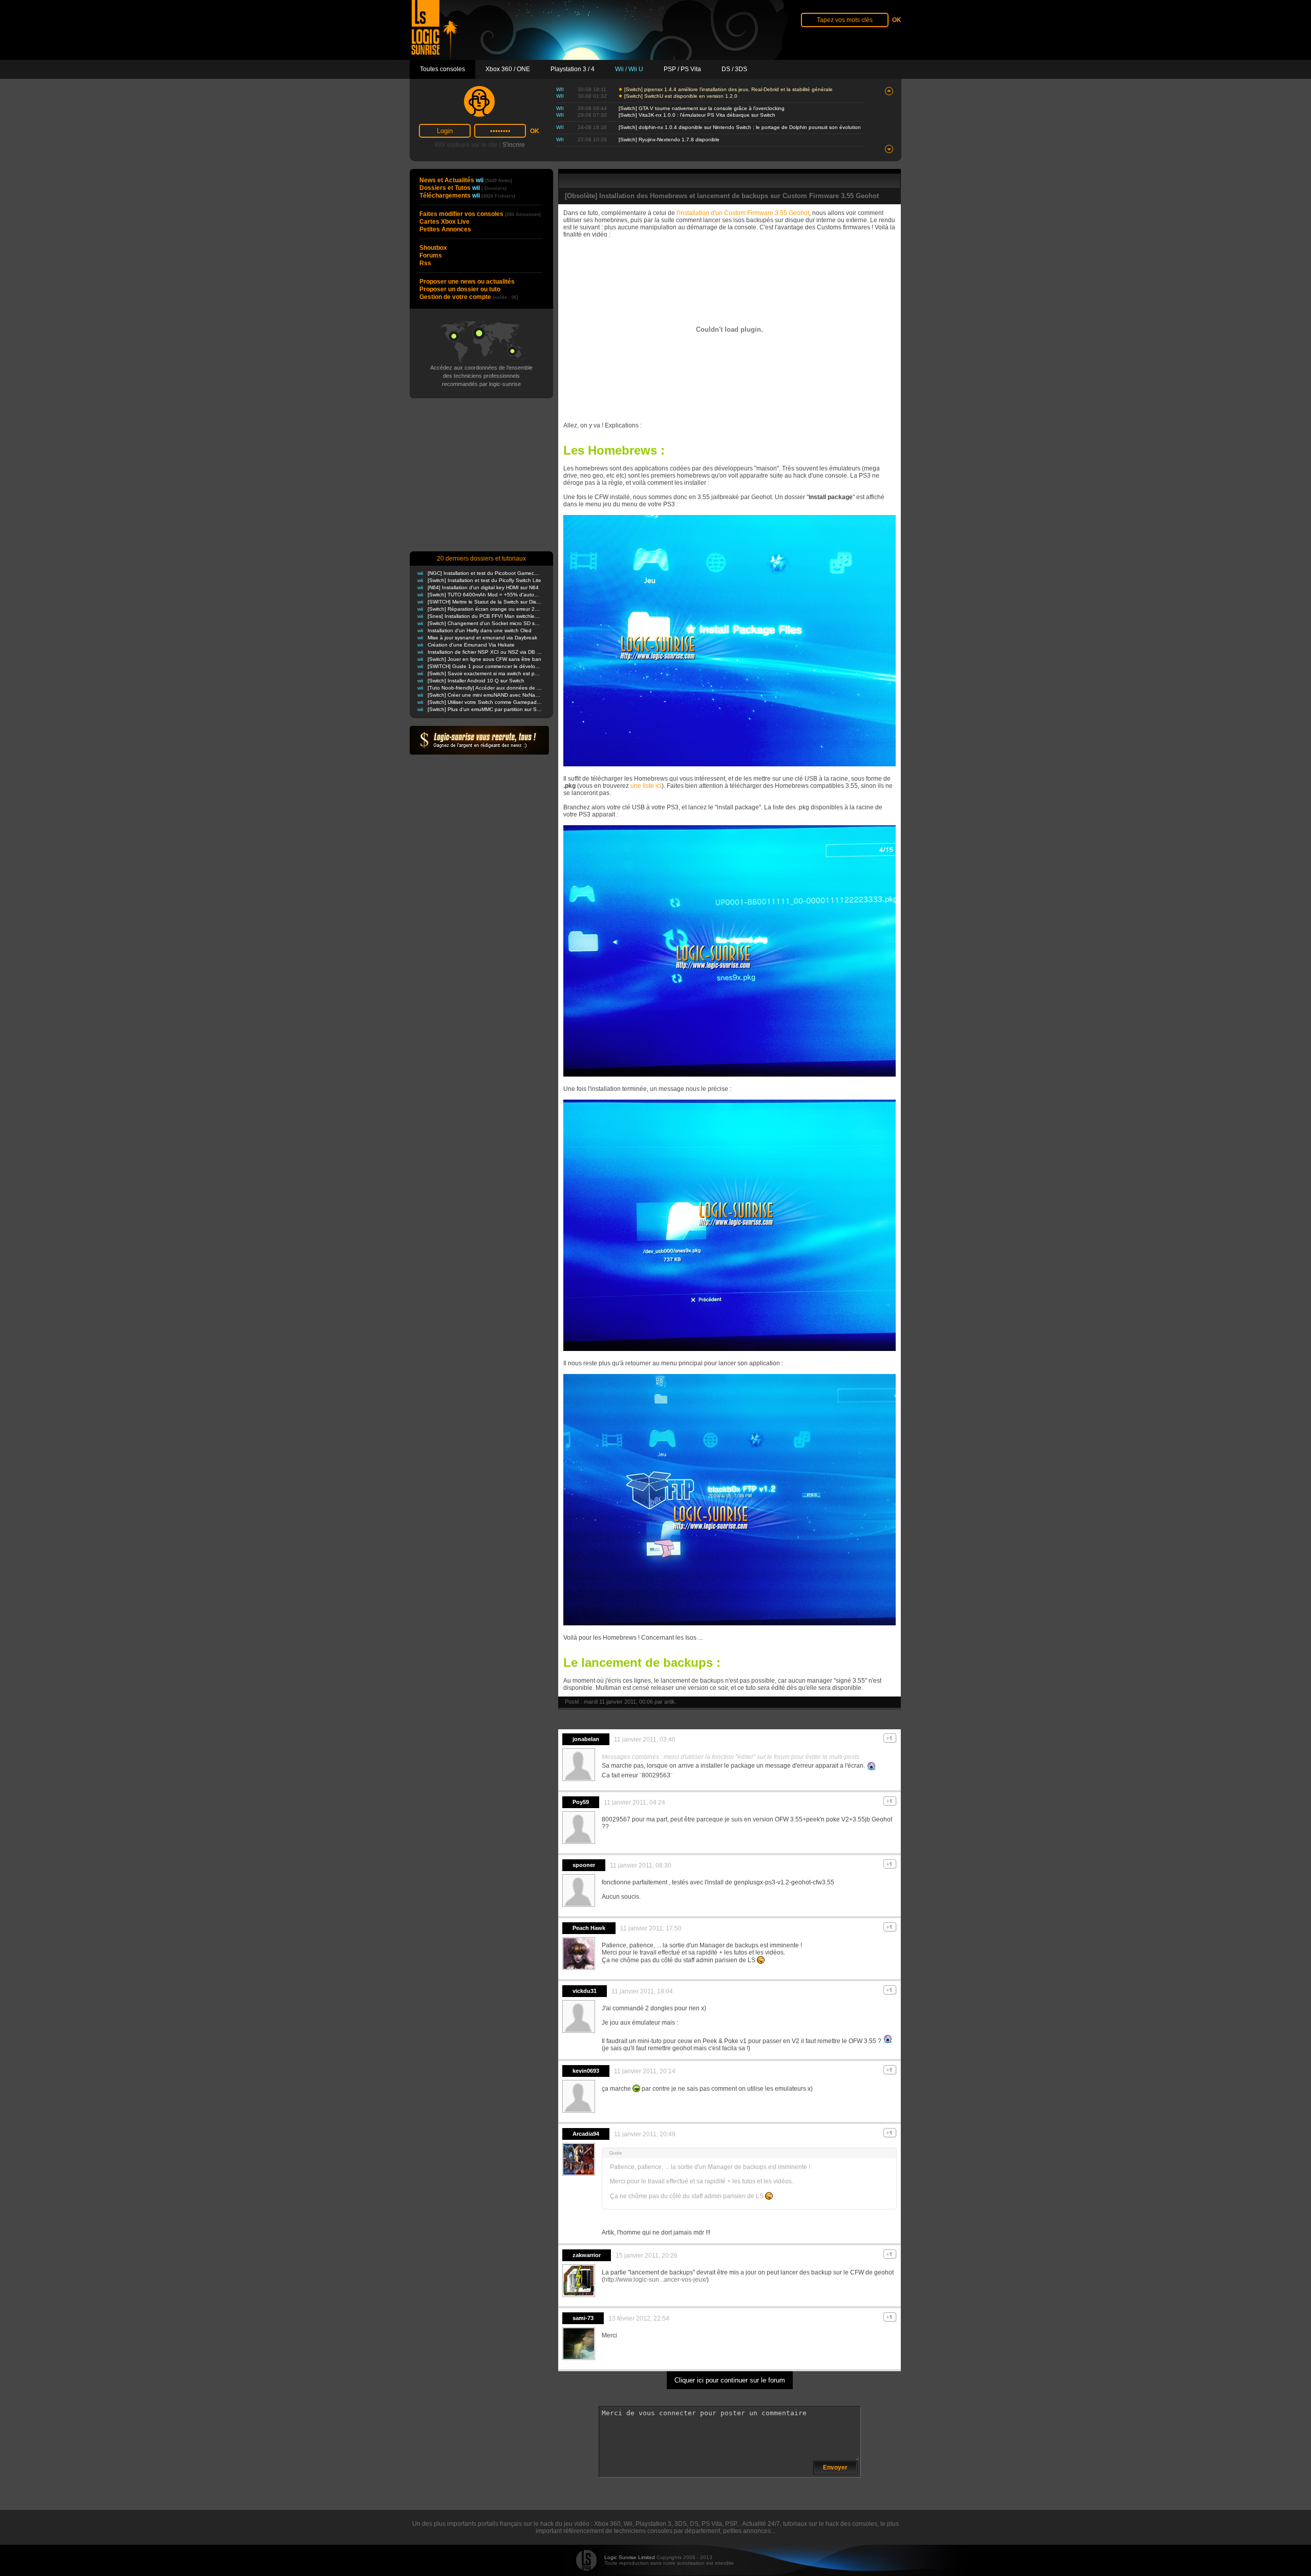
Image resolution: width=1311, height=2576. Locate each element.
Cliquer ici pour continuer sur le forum (730, 2380)
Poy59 (581, 1802)
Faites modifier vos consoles (480, 214)
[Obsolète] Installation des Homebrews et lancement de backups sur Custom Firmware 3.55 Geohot (722, 196)
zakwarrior (587, 2255)
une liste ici (646, 786)
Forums (431, 255)
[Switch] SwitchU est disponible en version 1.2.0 (681, 96)
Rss (425, 263)
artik (670, 1702)
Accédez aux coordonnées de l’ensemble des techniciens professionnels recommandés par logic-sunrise (481, 376)
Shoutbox (433, 248)
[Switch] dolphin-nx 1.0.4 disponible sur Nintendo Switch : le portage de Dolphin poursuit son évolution (740, 127)
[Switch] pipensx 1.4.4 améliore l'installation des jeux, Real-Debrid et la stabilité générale (728, 89)
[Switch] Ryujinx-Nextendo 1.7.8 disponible (669, 139)
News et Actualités (466, 180)
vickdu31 (585, 1991)
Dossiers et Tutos (463, 188)
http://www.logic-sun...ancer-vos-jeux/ (655, 2280)
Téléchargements (467, 196)
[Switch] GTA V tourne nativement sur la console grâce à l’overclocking (702, 108)
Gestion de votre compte (469, 297)
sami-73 (583, 2318)
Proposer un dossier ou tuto (460, 289)
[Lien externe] (729, 764)
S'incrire (514, 145)
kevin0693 (586, 2071)
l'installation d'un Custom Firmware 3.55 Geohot (743, 213)
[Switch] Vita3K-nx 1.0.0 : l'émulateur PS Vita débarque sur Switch (697, 115)
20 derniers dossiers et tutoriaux (481, 559)
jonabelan (586, 1739)
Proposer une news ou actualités (467, 282)
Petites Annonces (445, 229)
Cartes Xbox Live (445, 222)
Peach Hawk (589, 1928)
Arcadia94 (586, 2134)
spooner (584, 1865)
